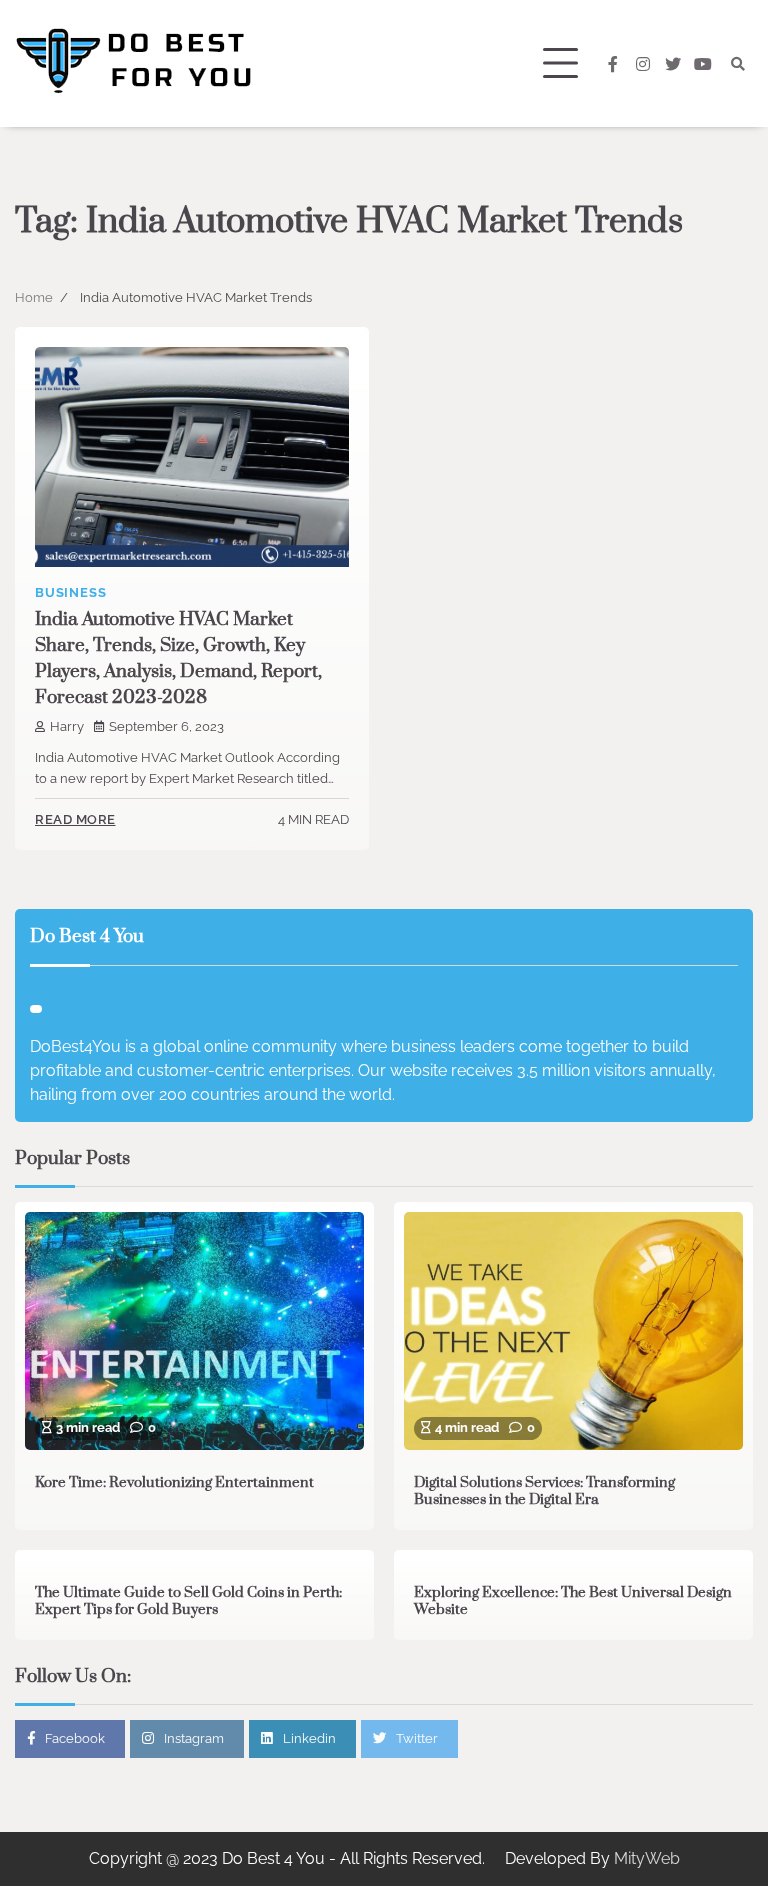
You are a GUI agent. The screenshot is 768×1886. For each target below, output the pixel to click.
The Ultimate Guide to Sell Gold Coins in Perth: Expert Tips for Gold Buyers (188, 1602)
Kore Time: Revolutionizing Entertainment (174, 1483)
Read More (75, 819)
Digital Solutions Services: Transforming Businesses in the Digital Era (544, 1492)
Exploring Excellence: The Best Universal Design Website (573, 1602)
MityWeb (647, 1858)
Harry (67, 726)
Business (70, 592)
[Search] (738, 64)
